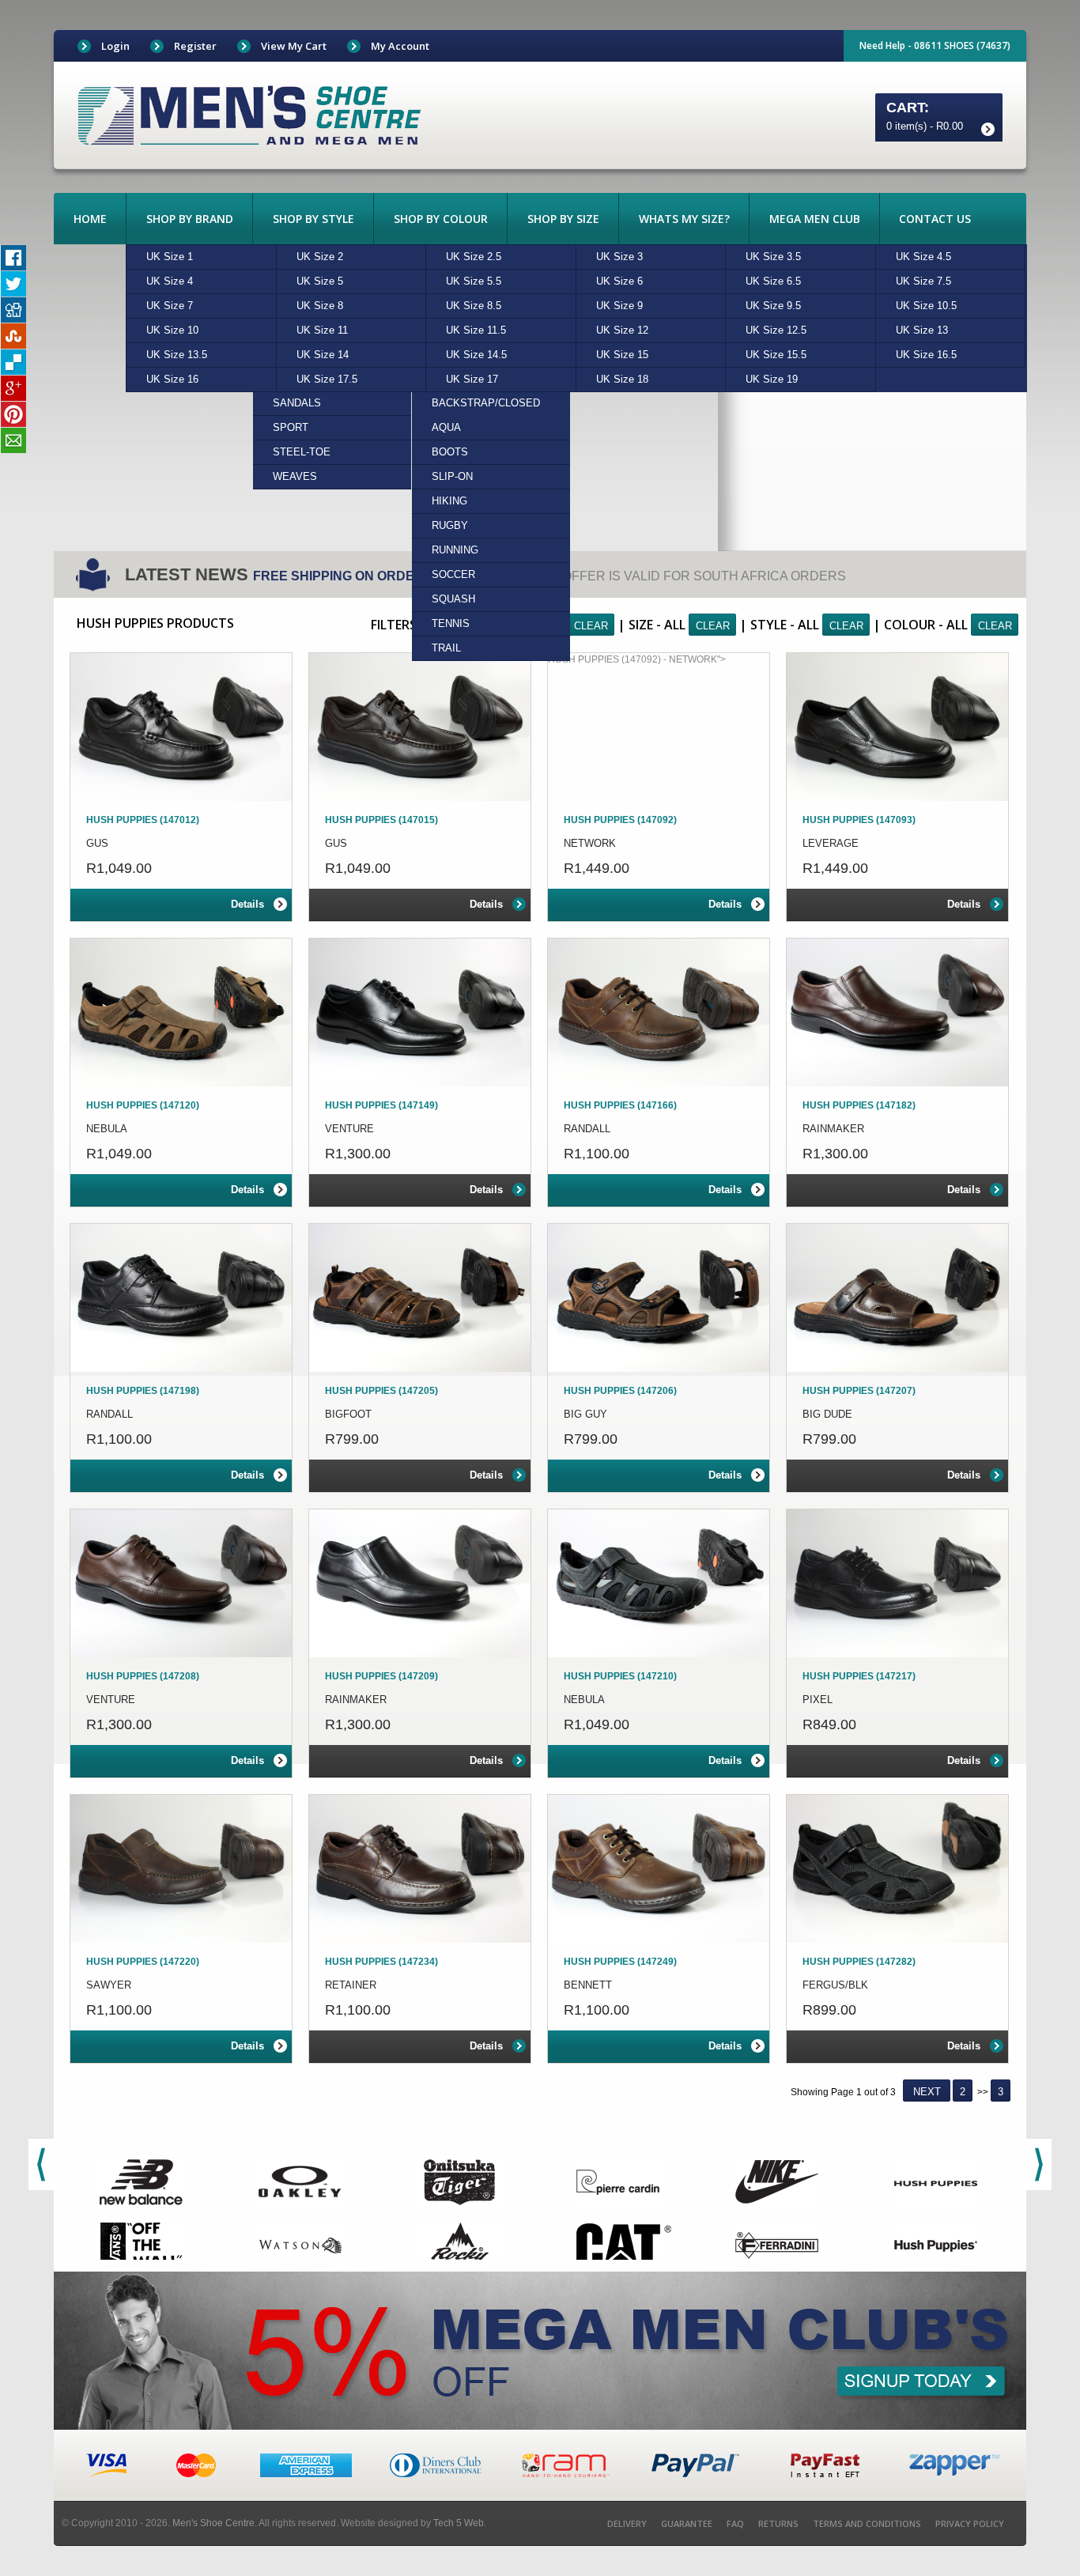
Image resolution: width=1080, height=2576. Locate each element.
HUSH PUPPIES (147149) (381, 1105)
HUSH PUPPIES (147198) (143, 1391)
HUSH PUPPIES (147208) (143, 1676)
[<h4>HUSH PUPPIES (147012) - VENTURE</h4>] (181, 1583)
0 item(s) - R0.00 (925, 126)
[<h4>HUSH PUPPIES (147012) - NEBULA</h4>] (181, 1012)
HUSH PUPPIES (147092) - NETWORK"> (637, 659)
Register (195, 46)
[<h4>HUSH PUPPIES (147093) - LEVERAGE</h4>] (897, 727)
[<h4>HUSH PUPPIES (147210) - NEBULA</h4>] (659, 1583)
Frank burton (249, 115)
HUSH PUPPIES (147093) (859, 820)
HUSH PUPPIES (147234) (381, 1962)
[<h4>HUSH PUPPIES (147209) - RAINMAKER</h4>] (420, 1583)
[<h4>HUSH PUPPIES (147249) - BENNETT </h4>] (659, 1869)
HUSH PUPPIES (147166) (620, 1105)
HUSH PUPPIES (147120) (143, 1105)
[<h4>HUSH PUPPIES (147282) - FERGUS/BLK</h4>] (897, 1869)
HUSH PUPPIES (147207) (859, 1391)
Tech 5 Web (459, 2523)
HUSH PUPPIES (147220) (143, 1962)
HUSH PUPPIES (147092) (620, 820)
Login (115, 46)
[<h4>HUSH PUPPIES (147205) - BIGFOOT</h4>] (420, 1298)
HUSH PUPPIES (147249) (620, 1962)
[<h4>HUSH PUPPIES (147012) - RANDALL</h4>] (181, 1298)
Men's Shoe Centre (213, 2523)
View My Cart (294, 46)
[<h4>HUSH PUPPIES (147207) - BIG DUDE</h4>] (897, 1298)
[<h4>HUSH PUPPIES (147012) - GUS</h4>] (181, 727)
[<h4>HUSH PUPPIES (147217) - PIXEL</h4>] (897, 1583)
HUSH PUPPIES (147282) (859, 1962)
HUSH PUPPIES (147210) (620, 1676)
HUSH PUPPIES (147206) (620, 1391)
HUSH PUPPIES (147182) (859, 1105)
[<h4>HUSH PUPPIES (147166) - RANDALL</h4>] (659, 1012)
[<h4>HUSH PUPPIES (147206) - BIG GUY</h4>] (659, 1298)
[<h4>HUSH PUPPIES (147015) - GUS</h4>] (420, 727)
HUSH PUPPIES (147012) (143, 820)
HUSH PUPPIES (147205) (381, 1391)
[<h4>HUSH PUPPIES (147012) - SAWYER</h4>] (181, 1869)
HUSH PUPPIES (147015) (381, 820)
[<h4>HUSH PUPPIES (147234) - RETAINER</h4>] (420, 1869)
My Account (400, 46)
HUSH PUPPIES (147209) (381, 1676)
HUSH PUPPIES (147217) (859, 1676)
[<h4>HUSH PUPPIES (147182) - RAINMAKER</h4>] (897, 1012)
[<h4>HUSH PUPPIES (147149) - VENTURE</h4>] (420, 1012)
